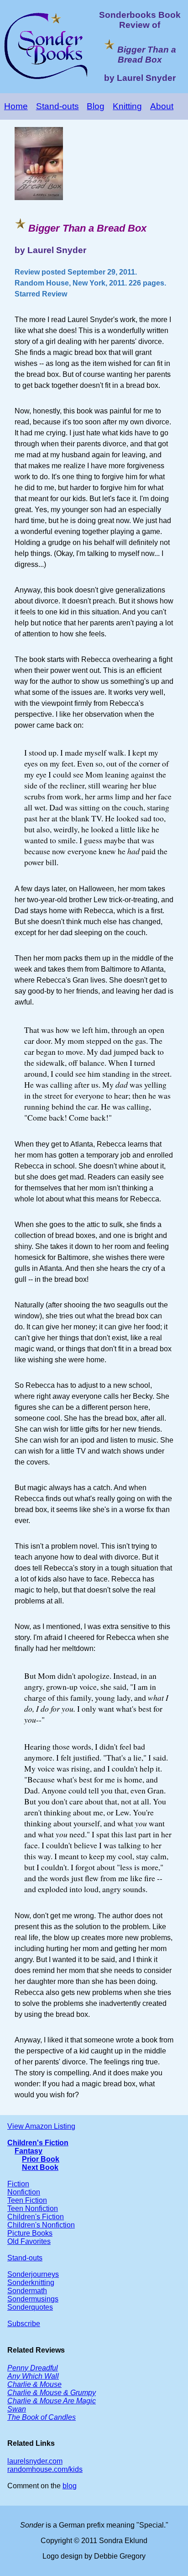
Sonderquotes (30, 2307)
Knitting (127, 106)
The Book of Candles (42, 2417)
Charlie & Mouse (34, 2384)
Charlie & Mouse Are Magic (52, 2401)
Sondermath (27, 2291)
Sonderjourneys (33, 2274)
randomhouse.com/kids (45, 2469)
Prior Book (41, 2159)
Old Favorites (29, 2241)
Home (16, 106)
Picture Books (30, 2233)
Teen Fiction (27, 2200)
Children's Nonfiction (41, 2225)
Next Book (40, 2167)
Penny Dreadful (33, 2368)
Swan (17, 2409)
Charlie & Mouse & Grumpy (52, 2393)
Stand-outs (57, 106)
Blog (96, 106)
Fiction (18, 2184)
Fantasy (29, 2151)
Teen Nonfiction (33, 2208)
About (162, 106)
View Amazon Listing (41, 2126)
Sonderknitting (31, 2282)
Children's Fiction (38, 2143)
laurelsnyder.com (35, 2461)
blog (70, 2486)
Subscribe (24, 2324)
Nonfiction (24, 2192)
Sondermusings (33, 2299)
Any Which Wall (33, 2376)
